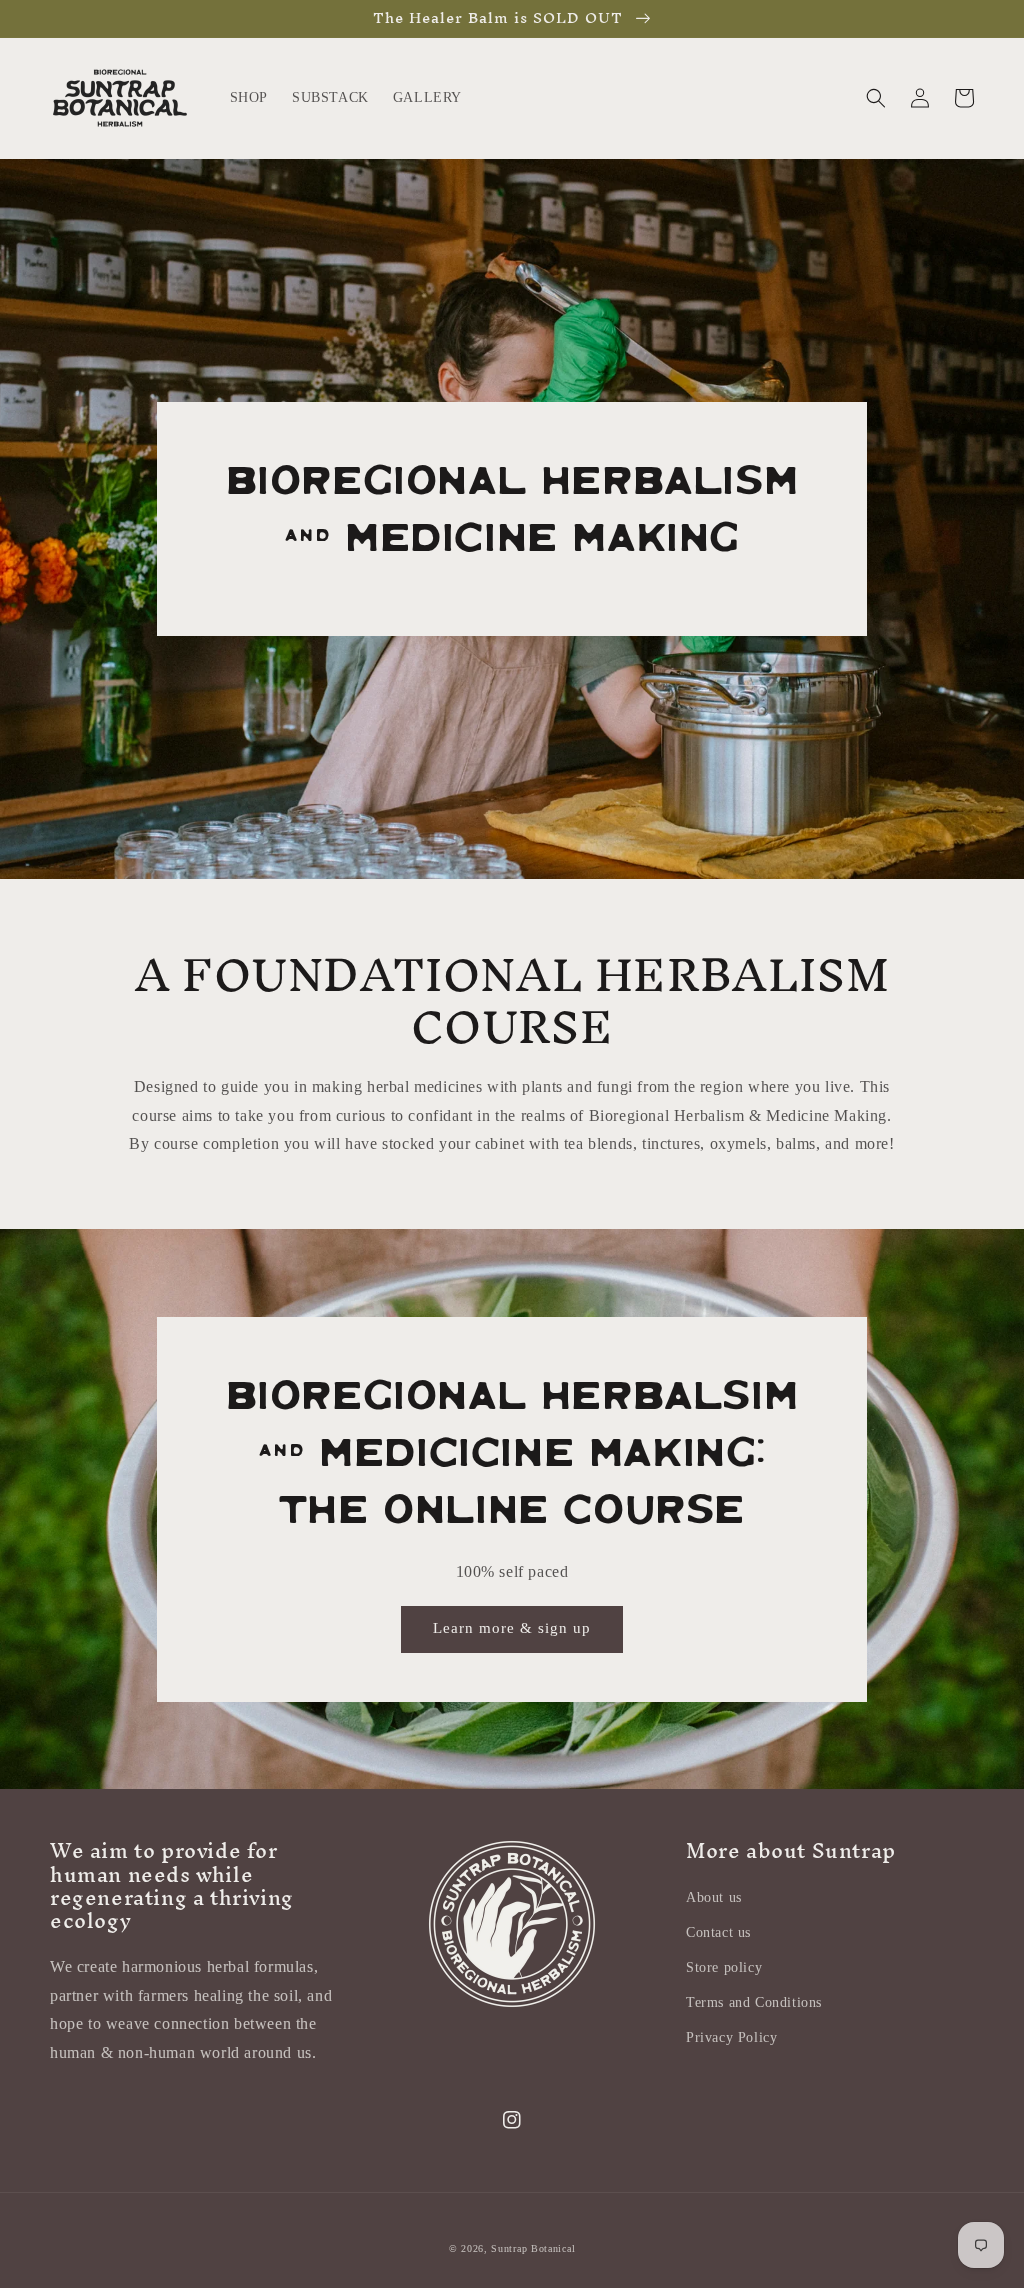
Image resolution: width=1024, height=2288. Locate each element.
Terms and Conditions (754, 2002)
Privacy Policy (731, 2037)
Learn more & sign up (512, 1628)
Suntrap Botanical (533, 2248)
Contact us (718, 1932)
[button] (876, 98)
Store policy (724, 1967)
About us (714, 1897)
